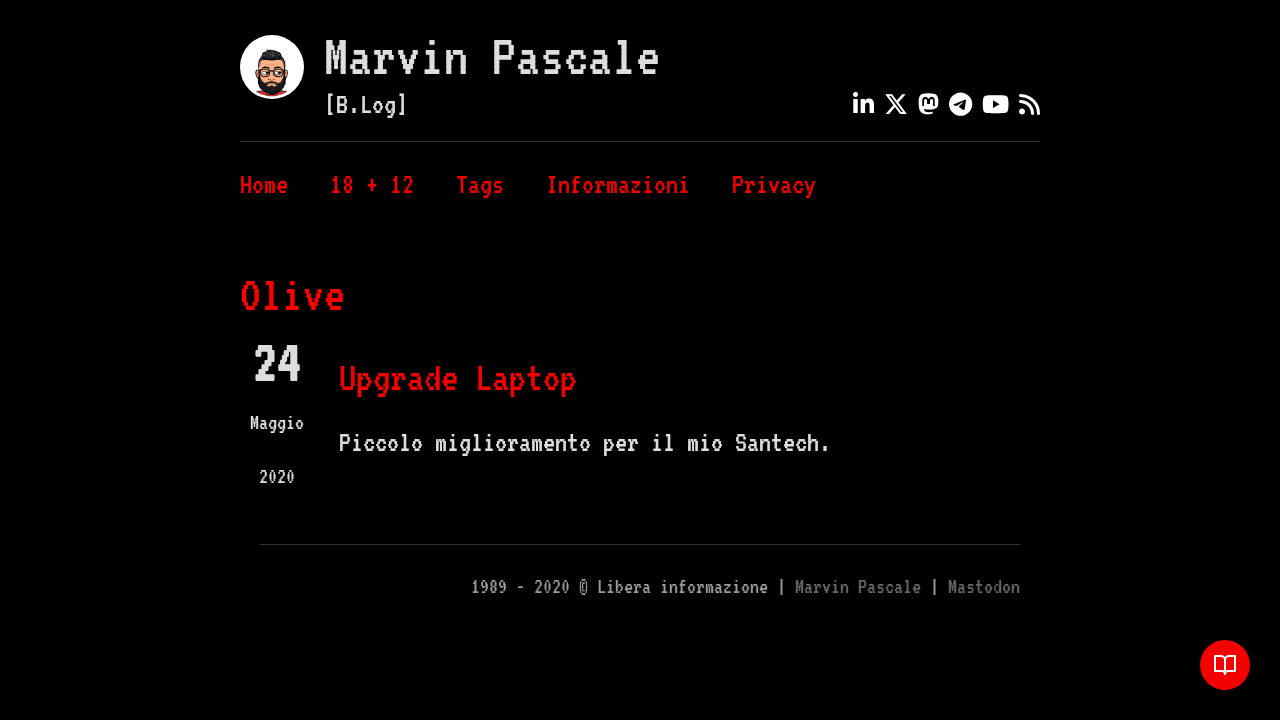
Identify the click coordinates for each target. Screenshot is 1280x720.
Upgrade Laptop (458, 377)
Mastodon (984, 586)
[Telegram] (960, 104)
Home (264, 184)
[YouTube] (995, 104)
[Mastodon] (928, 104)
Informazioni (618, 184)
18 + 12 (372, 184)
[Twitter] (896, 104)
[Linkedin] (863, 104)
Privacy (774, 184)
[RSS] (1029, 104)
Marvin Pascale (492, 56)
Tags (480, 184)
